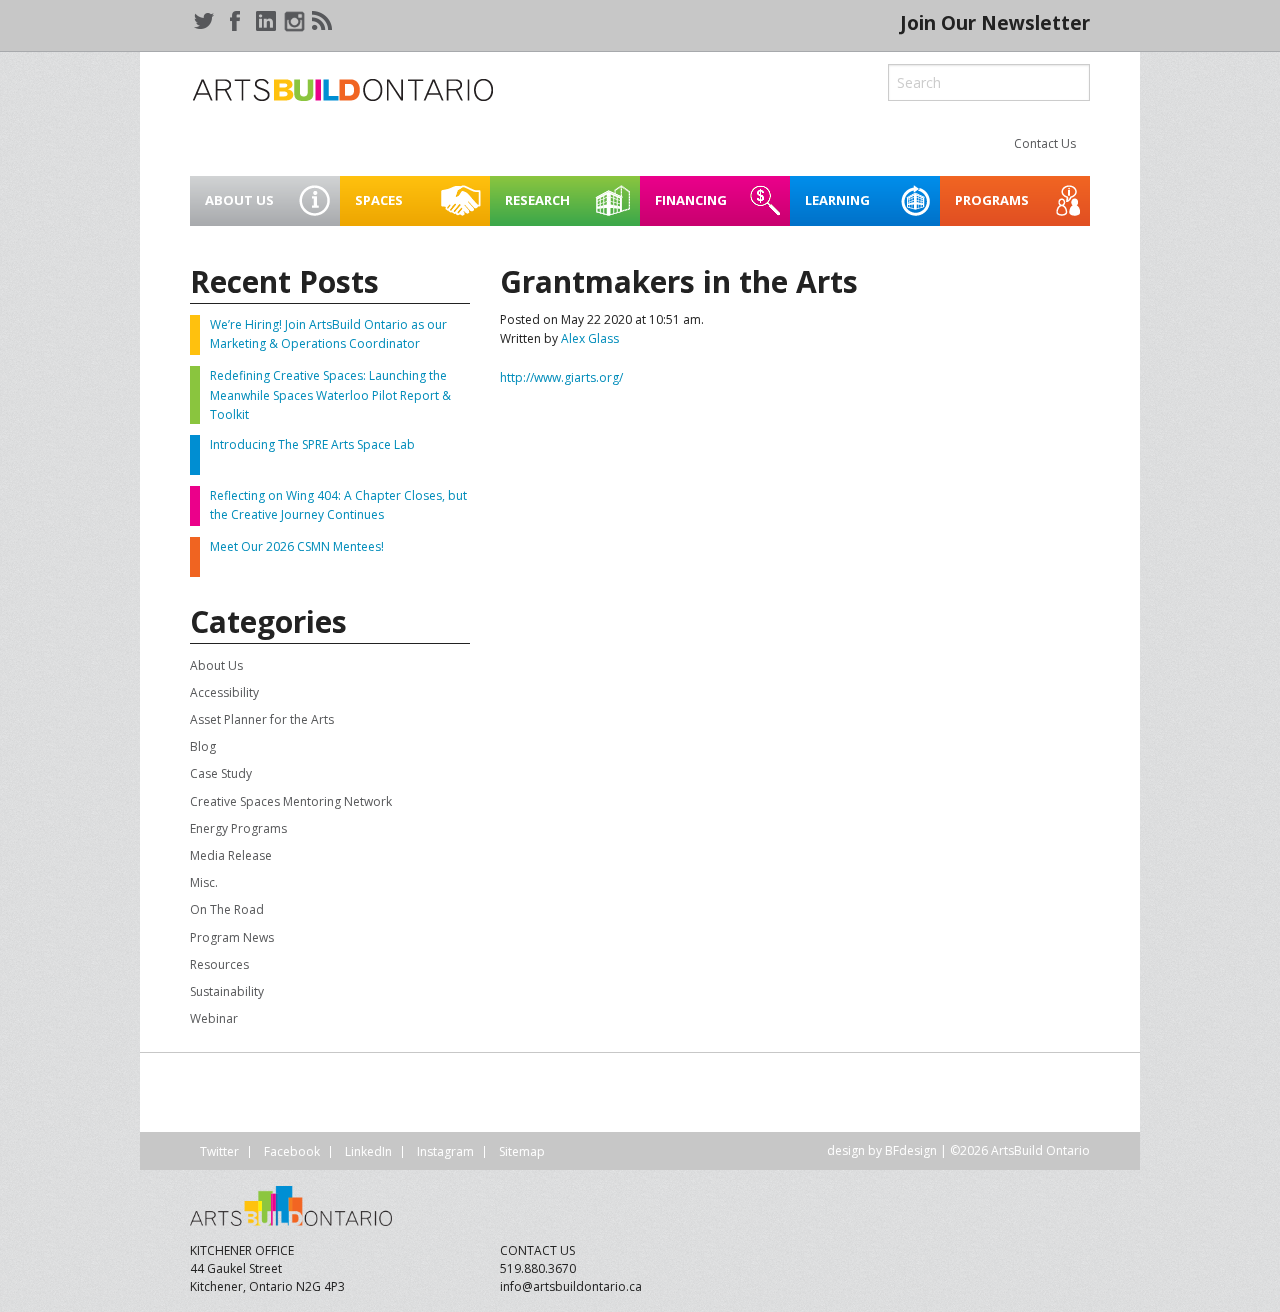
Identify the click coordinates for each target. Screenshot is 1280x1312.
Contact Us (1045, 143)
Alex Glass (590, 338)
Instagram (445, 1151)
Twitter (219, 1151)
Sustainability (227, 991)
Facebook (292, 1151)
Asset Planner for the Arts (262, 719)
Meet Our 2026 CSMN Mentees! (297, 546)
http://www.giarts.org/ (561, 377)
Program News (232, 937)
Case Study (221, 773)
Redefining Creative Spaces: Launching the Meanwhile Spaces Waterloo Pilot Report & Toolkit (330, 394)
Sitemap (522, 1151)
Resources (219, 964)
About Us (216, 665)
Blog (203, 746)
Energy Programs (238, 828)
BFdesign (911, 1150)
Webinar (214, 1018)
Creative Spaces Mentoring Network (291, 801)
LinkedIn (368, 1151)
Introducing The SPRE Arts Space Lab (312, 444)
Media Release (231, 855)
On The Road (227, 909)
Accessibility (224, 692)
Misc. (204, 882)
